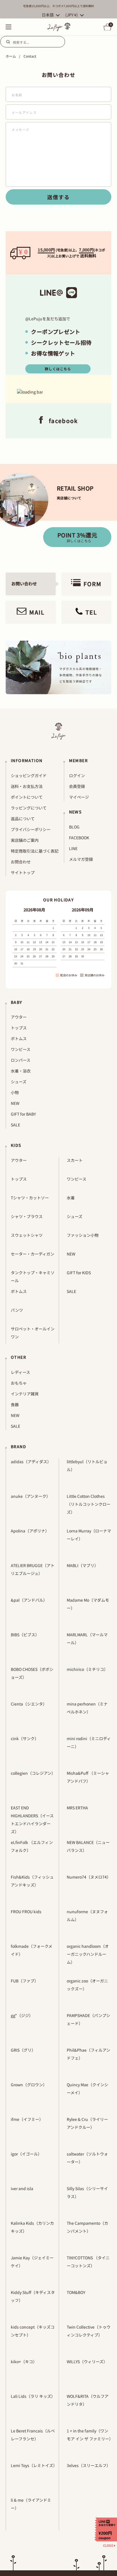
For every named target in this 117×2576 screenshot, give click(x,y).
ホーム (11, 56)
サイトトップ (23, 872)
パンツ (17, 1310)
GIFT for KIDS (79, 1273)
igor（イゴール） (26, 2154)
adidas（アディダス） (31, 1462)
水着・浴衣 (21, 1071)
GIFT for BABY (23, 1114)
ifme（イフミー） (27, 2119)
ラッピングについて (29, 808)
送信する (58, 197)
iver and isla (22, 2188)
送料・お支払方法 (27, 786)
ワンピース (21, 1049)
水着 (71, 1198)
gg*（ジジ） (22, 2015)
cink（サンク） (25, 1738)
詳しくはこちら (58, 369)
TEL (91, 612)
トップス (19, 1028)
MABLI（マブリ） (82, 1565)
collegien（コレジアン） (33, 1773)
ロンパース (21, 1060)
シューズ (19, 1082)
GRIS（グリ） (23, 2050)
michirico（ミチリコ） (87, 1669)
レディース (20, 1372)
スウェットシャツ (27, 1235)
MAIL (37, 612)
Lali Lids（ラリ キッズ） (33, 2396)
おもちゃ (19, 1383)
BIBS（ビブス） (25, 1635)
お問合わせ (21, 862)
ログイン (77, 775)
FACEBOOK (79, 838)
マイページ (79, 797)
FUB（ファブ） (25, 1981)
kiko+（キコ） (24, 2361)
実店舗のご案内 (25, 840)
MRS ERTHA (77, 1808)
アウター (19, 1017)
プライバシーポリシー (31, 829)
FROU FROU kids (26, 1912)
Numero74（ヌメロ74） (89, 1877)
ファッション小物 (83, 1235)
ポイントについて (27, 797)
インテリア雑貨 (25, 1394)
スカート (75, 1160)
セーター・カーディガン (33, 1254)
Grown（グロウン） (29, 2085)
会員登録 (77, 786)
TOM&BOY (76, 2292)
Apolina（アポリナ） (30, 1531)
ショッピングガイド (29, 775)
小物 (15, 1092)
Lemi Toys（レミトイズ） (34, 2465)
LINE (73, 848)
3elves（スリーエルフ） (89, 2465)
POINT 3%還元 (77, 537)
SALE (15, 1125)
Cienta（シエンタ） (29, 1704)
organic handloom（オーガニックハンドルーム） (88, 1954)
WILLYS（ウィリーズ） (87, 2361)
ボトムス (19, 1038)
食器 (15, 1404)
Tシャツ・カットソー (30, 1198)
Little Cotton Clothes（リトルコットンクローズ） (89, 1504)
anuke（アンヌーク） (31, 1496)
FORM (93, 584)
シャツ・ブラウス (27, 1216)
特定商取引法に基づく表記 (35, 851)
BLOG (74, 827)
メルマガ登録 (81, 859)
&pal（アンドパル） (29, 1600)
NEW (15, 1103)
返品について (23, 819)
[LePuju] (59, 27)
